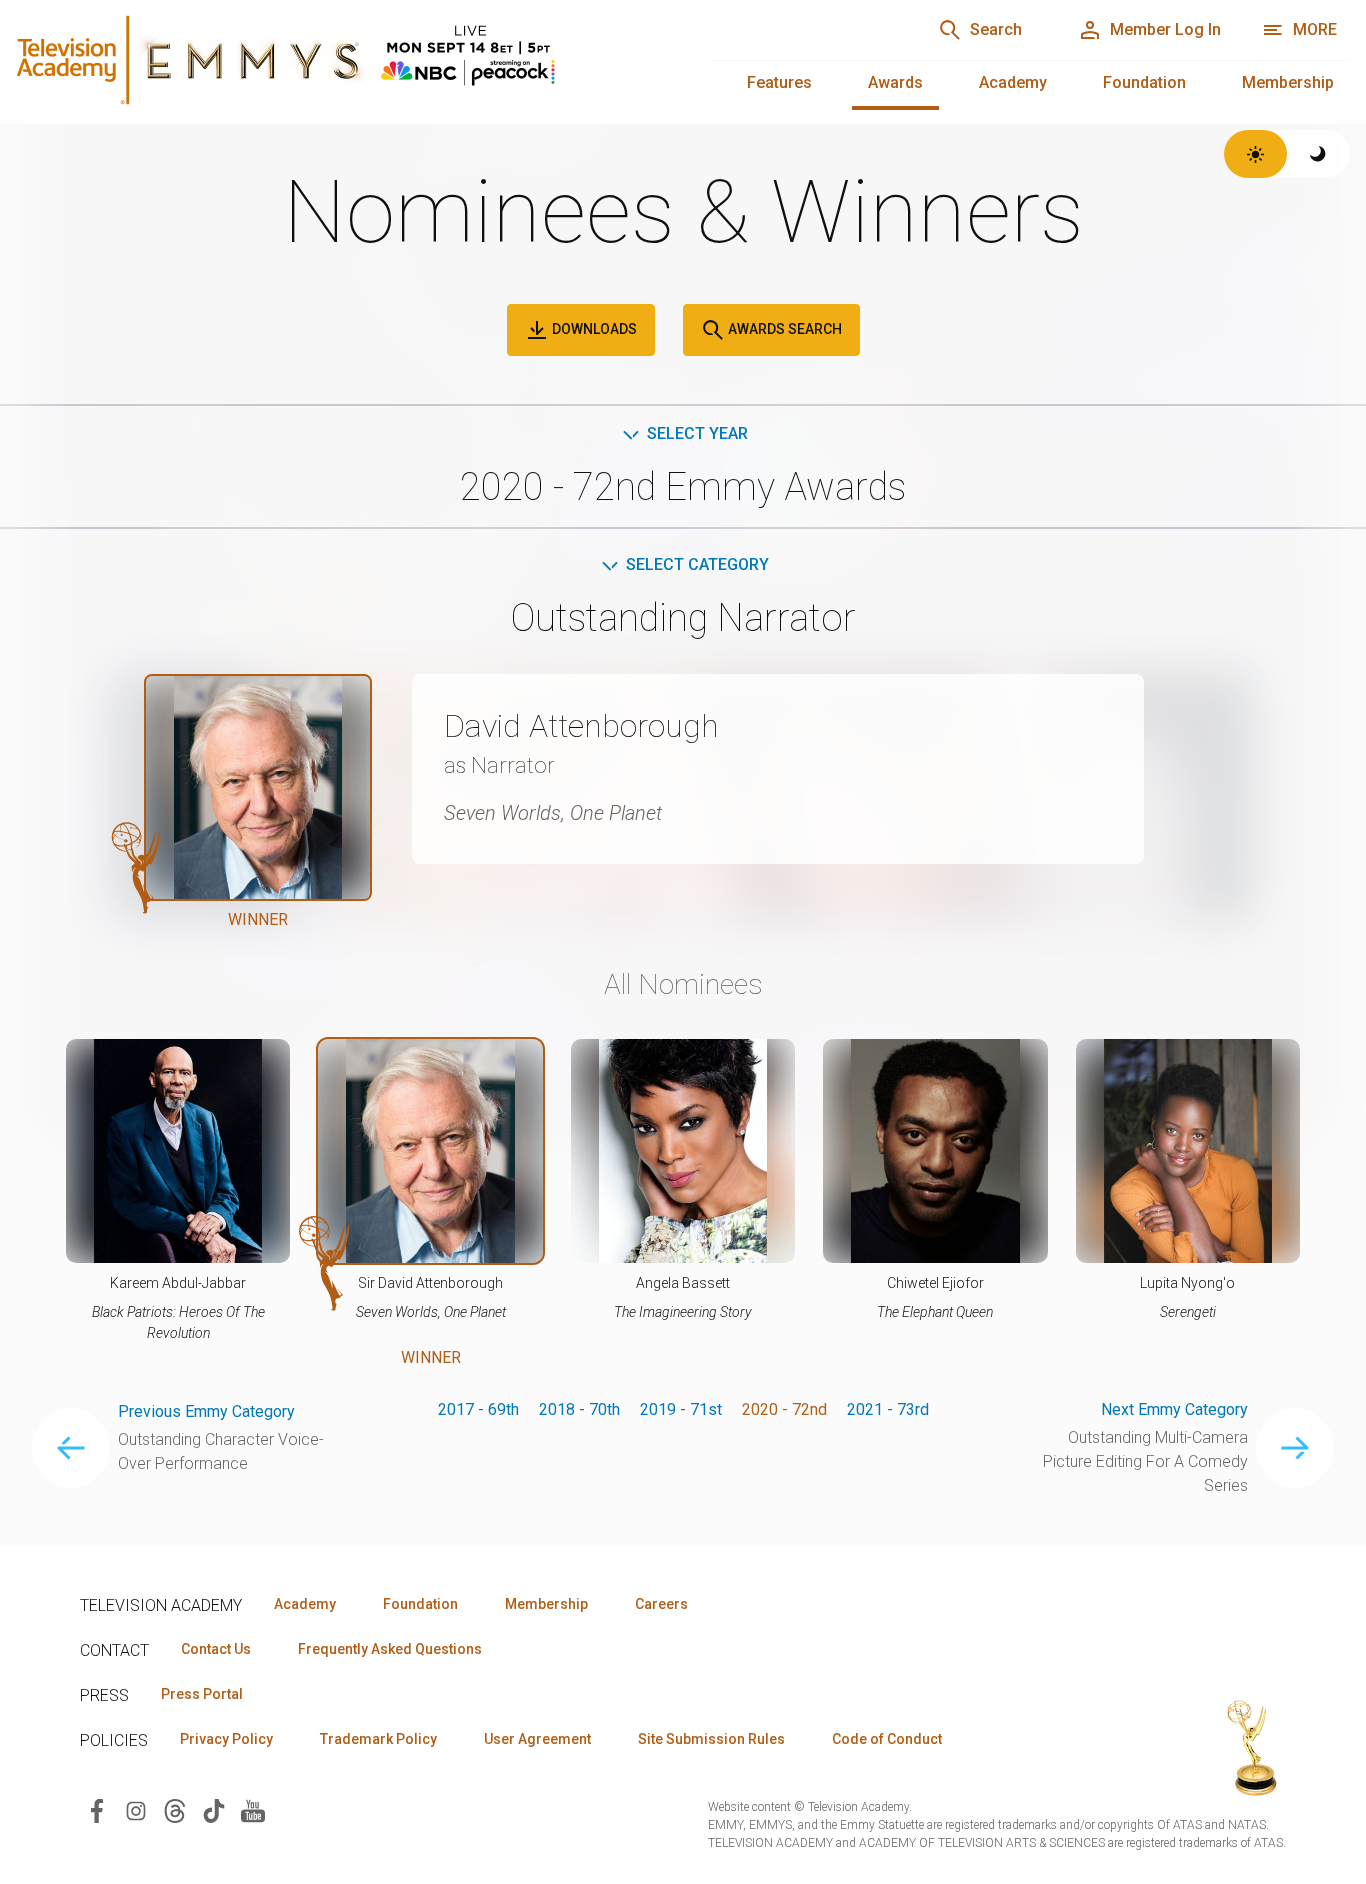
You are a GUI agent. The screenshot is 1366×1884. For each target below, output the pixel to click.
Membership (1288, 82)
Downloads (593, 329)
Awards (895, 82)
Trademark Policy (378, 1739)
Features (779, 82)
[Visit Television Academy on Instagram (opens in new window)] (136, 1809)
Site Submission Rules (711, 1739)
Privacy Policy (226, 1739)
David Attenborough (581, 726)
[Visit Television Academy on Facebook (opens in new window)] (97, 1809)
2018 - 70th (579, 1409)
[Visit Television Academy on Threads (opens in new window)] (175, 1809)
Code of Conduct (887, 1739)
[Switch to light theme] (1255, 154)
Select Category (697, 564)
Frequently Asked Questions (390, 1649)
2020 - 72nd (784, 1409)
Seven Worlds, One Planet (553, 813)
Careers (661, 1604)
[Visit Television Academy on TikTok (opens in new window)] (214, 1809)
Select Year (697, 433)
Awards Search (783, 329)
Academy (1013, 82)
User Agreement (537, 1739)
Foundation (1144, 82)
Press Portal (202, 1694)
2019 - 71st (681, 1409)
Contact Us (216, 1649)
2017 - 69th (478, 1409)
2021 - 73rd (888, 1409)
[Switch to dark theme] (1318, 154)
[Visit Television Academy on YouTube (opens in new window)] (253, 1809)
